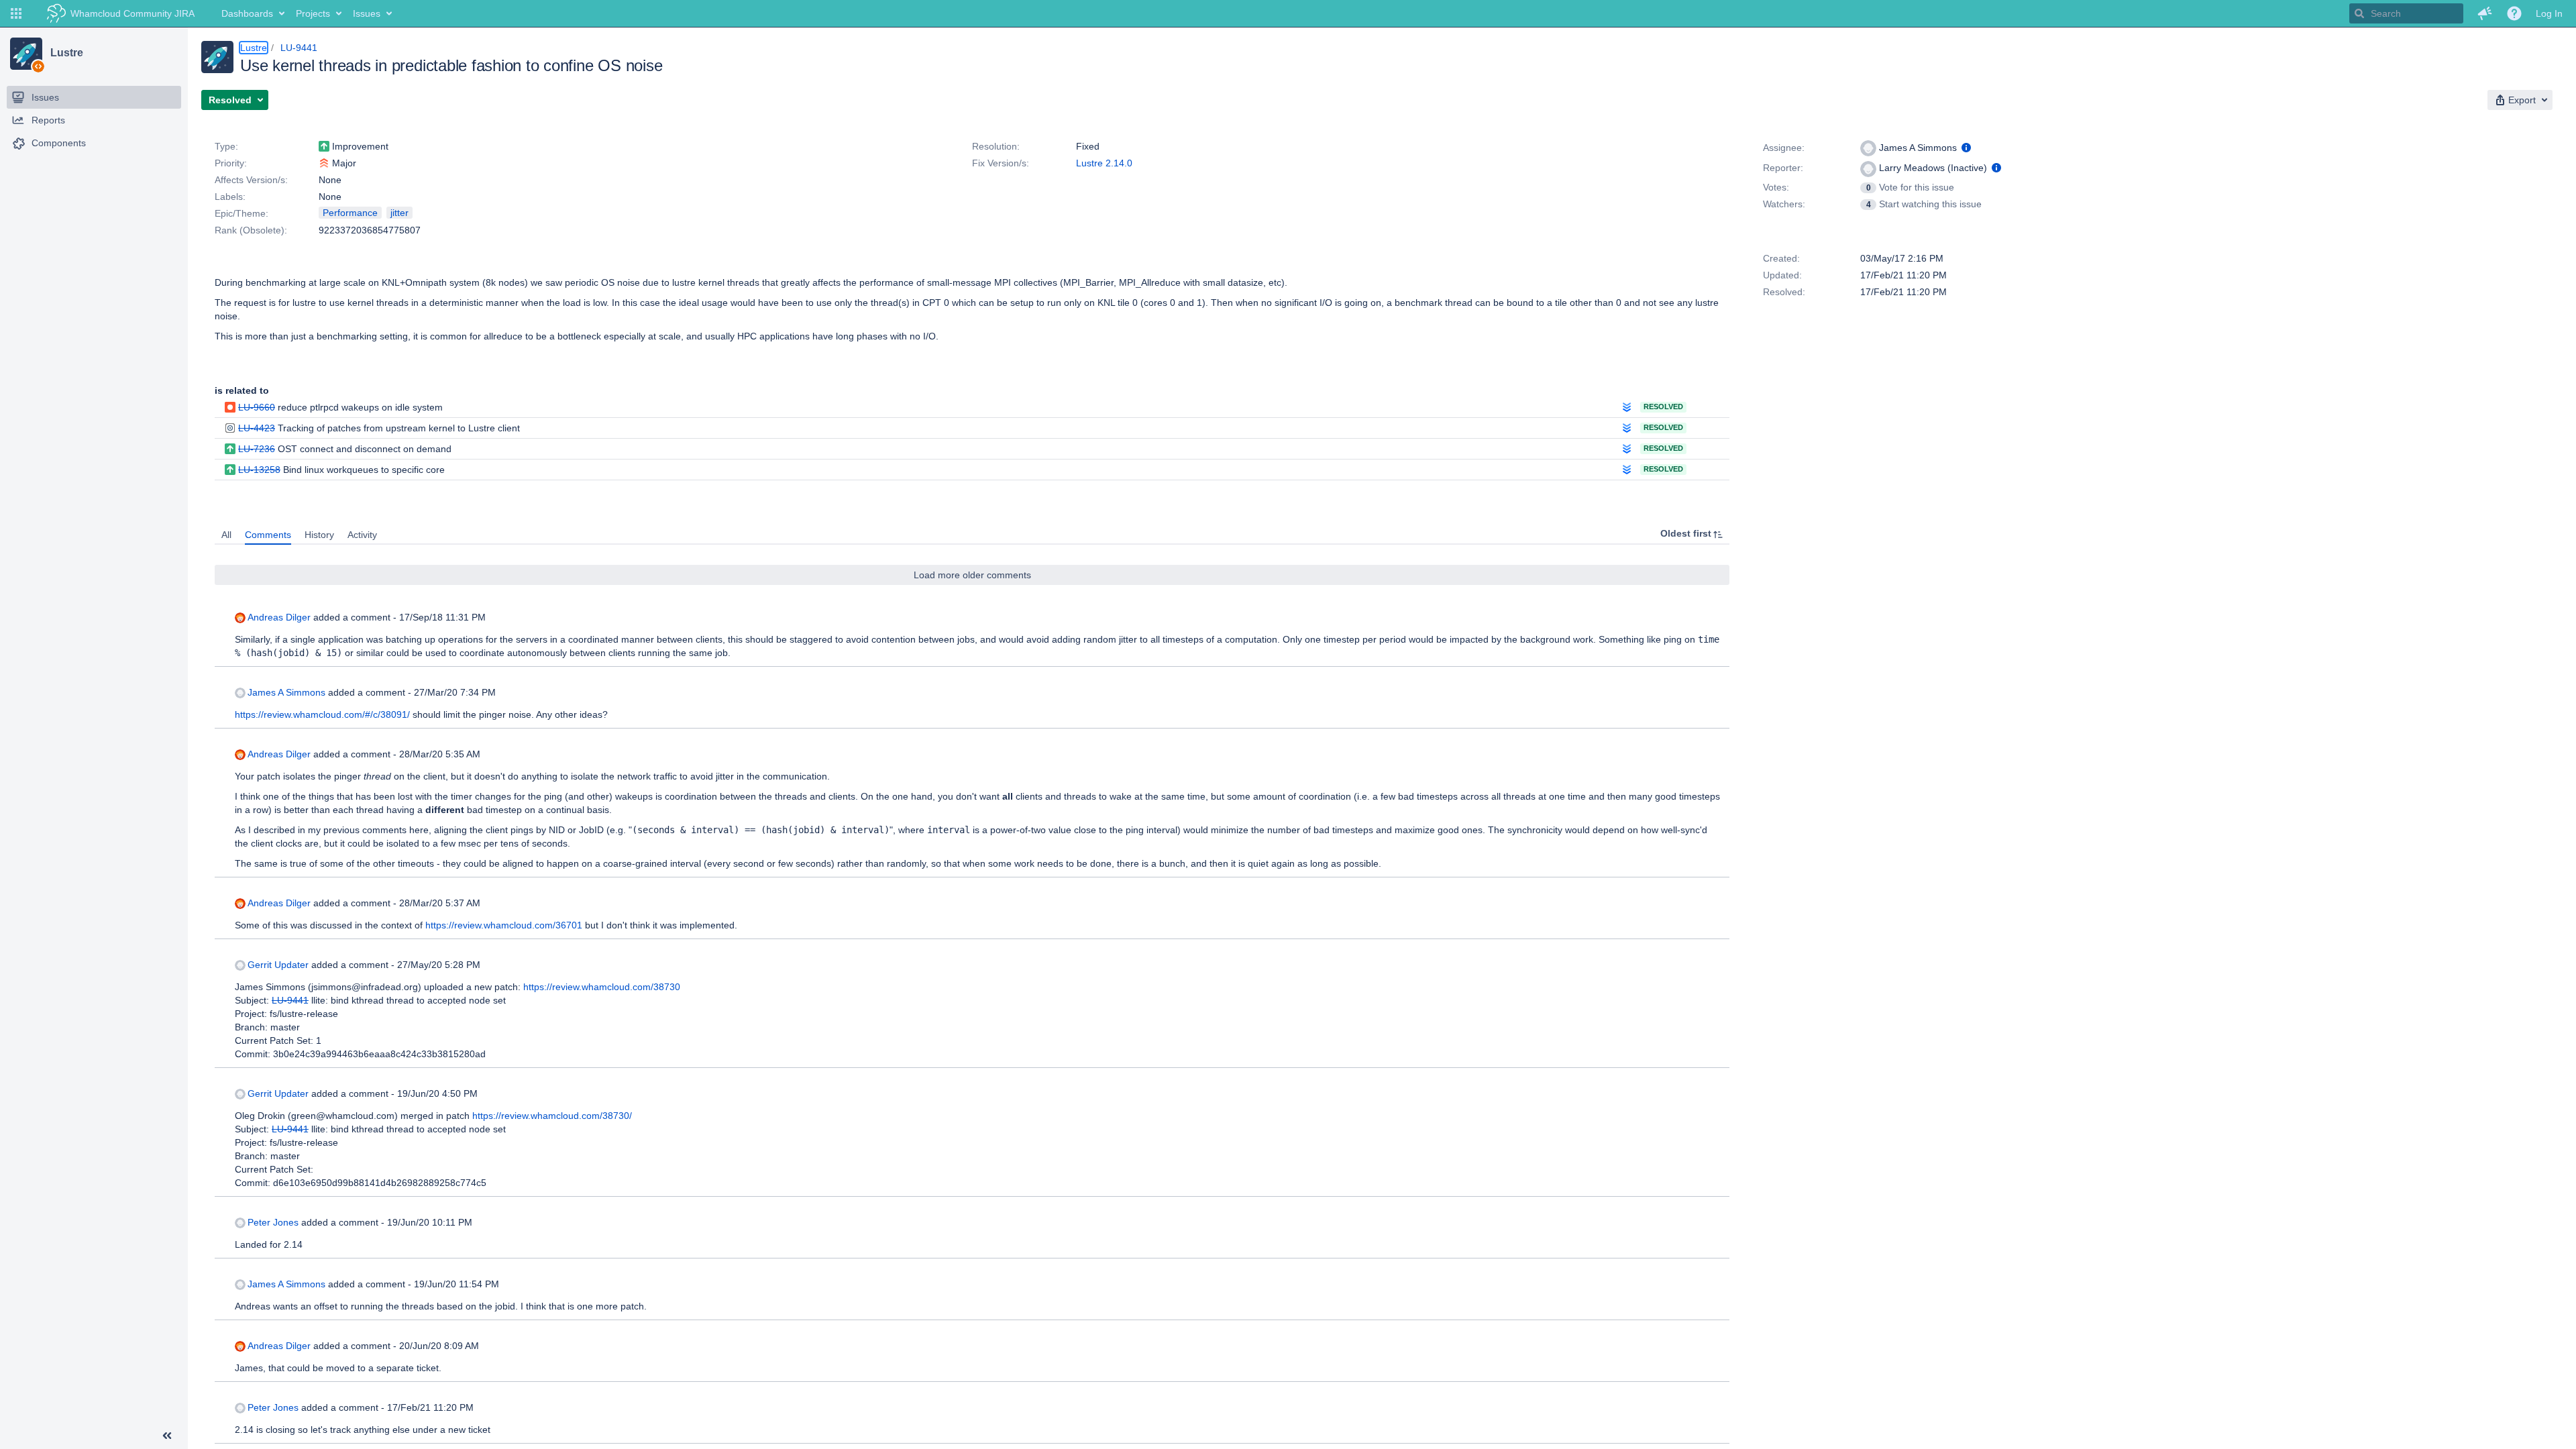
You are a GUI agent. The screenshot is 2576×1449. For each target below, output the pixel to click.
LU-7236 (257, 449)
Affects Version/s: (251, 180)
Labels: (230, 197)
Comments (268, 535)
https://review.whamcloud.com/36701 (504, 925)
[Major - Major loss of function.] (324, 163)
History (319, 535)
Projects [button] (313, 13)
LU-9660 (257, 407)
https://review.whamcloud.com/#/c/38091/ (322, 714)
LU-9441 (299, 48)
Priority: (231, 163)
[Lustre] (26, 54)
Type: (226, 146)
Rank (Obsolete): (251, 230)
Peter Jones (273, 1222)
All (226, 535)
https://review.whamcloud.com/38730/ (552, 1116)
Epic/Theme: (241, 213)
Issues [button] (367, 13)
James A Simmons (286, 692)
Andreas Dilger (279, 617)
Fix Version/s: (1001, 163)
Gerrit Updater (278, 965)
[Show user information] (1966, 148)
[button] (16, 13)
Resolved (1663, 407)
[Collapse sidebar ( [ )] (167, 1436)
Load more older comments (972, 575)
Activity (362, 535)
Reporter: (1783, 168)
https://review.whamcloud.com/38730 (602, 987)
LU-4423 (257, 428)
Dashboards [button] (247, 13)
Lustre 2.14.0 (1104, 163)
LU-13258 (259, 470)
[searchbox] (2406, 13)
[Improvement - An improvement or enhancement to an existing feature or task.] (324, 146)
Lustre (66, 53)
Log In (2549, 13)
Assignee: (1784, 148)
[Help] (2514, 13)
